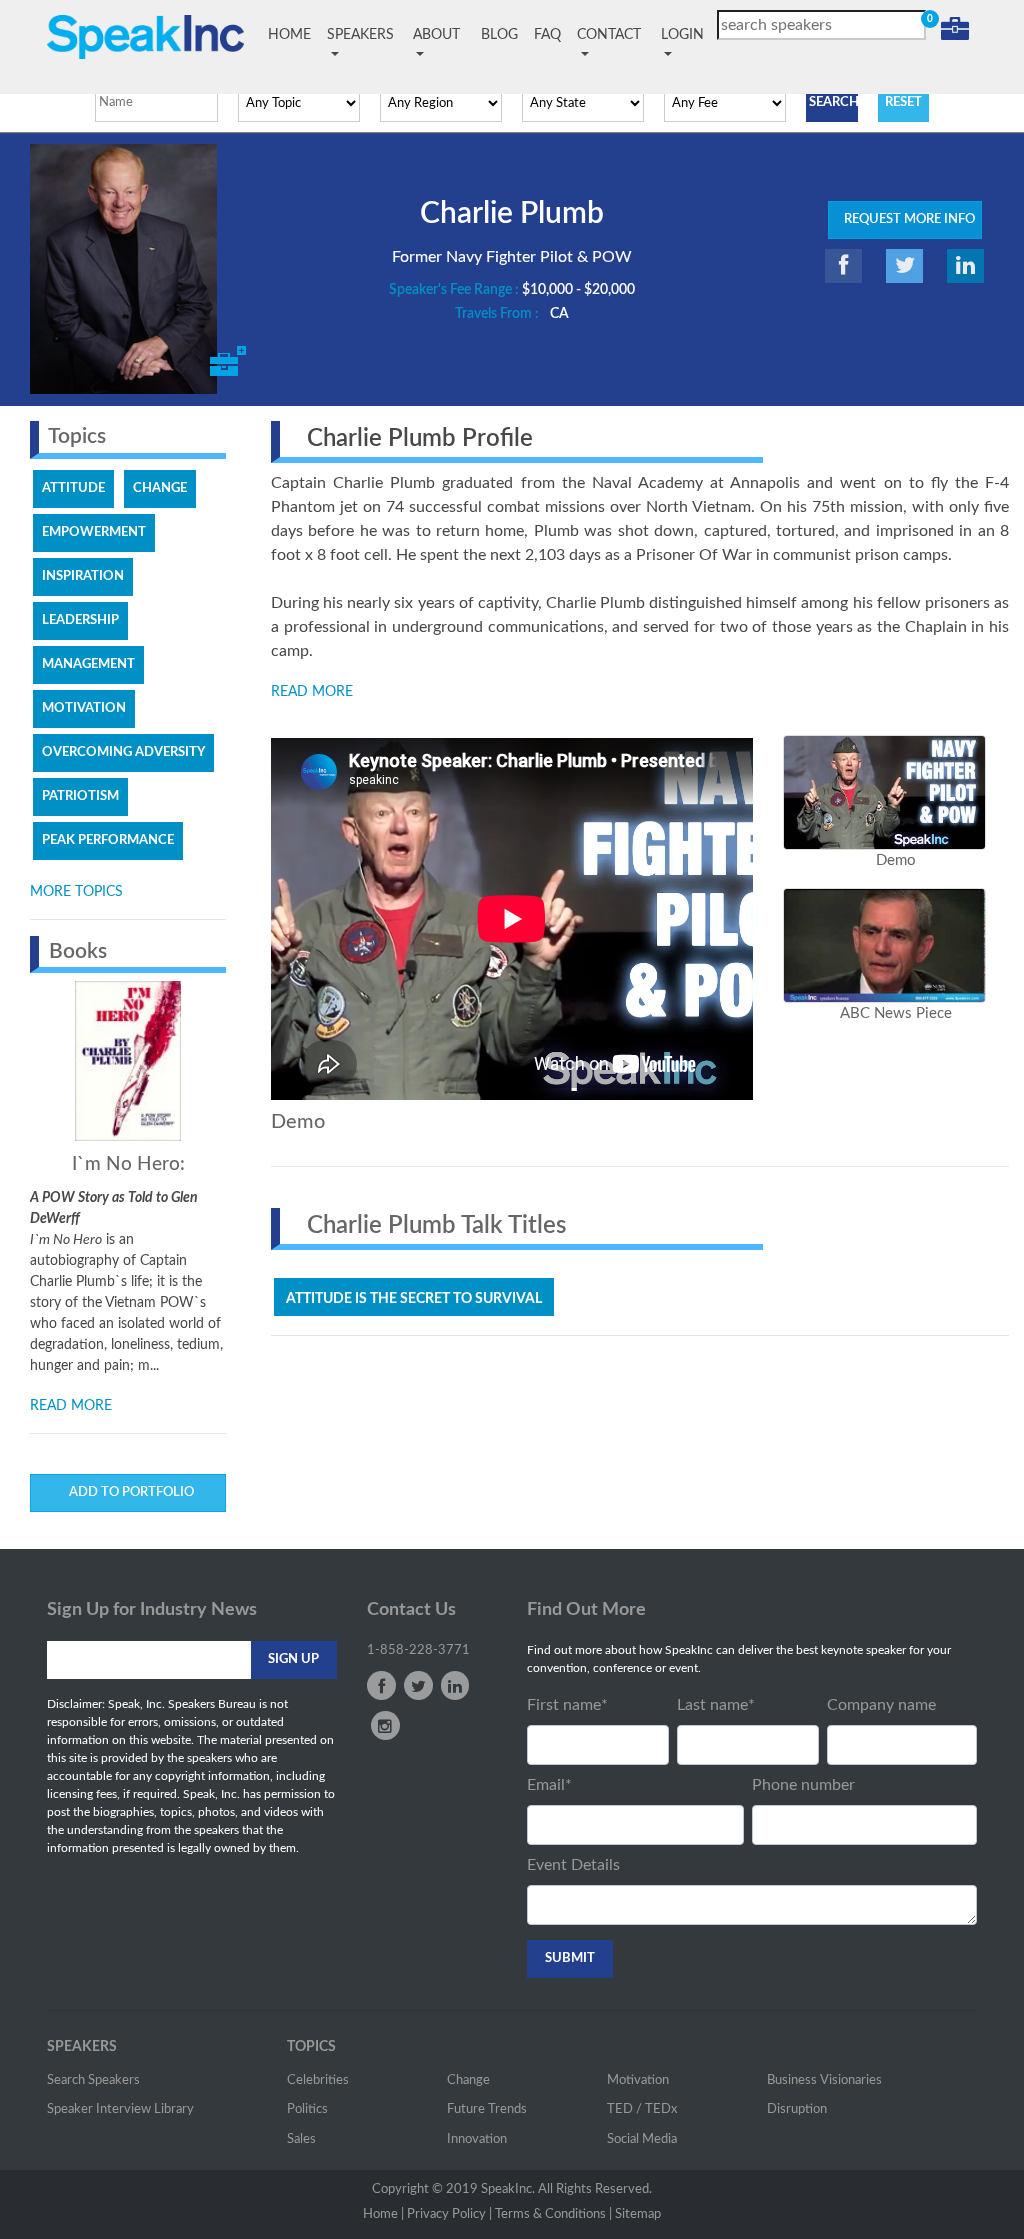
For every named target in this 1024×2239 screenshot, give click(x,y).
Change (468, 2080)
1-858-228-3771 (418, 1650)
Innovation (477, 2139)
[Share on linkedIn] (965, 266)
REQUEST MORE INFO (905, 219)
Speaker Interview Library (120, 2109)
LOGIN (682, 35)
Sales (301, 2139)
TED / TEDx (642, 2109)
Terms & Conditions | (553, 2214)
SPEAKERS (360, 35)
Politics (307, 2109)
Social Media (642, 2139)
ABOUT (436, 35)
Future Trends (487, 2109)
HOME (293, 35)
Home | (383, 2214)
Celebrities (318, 2080)
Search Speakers (93, 2080)
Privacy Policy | (449, 2214)
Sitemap (638, 2214)
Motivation (638, 2080)
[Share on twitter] (904, 266)
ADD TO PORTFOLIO (128, 1492)
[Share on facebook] (843, 266)
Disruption (797, 2109)
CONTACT (609, 35)
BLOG (499, 35)
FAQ (547, 35)
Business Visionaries (824, 2080)
